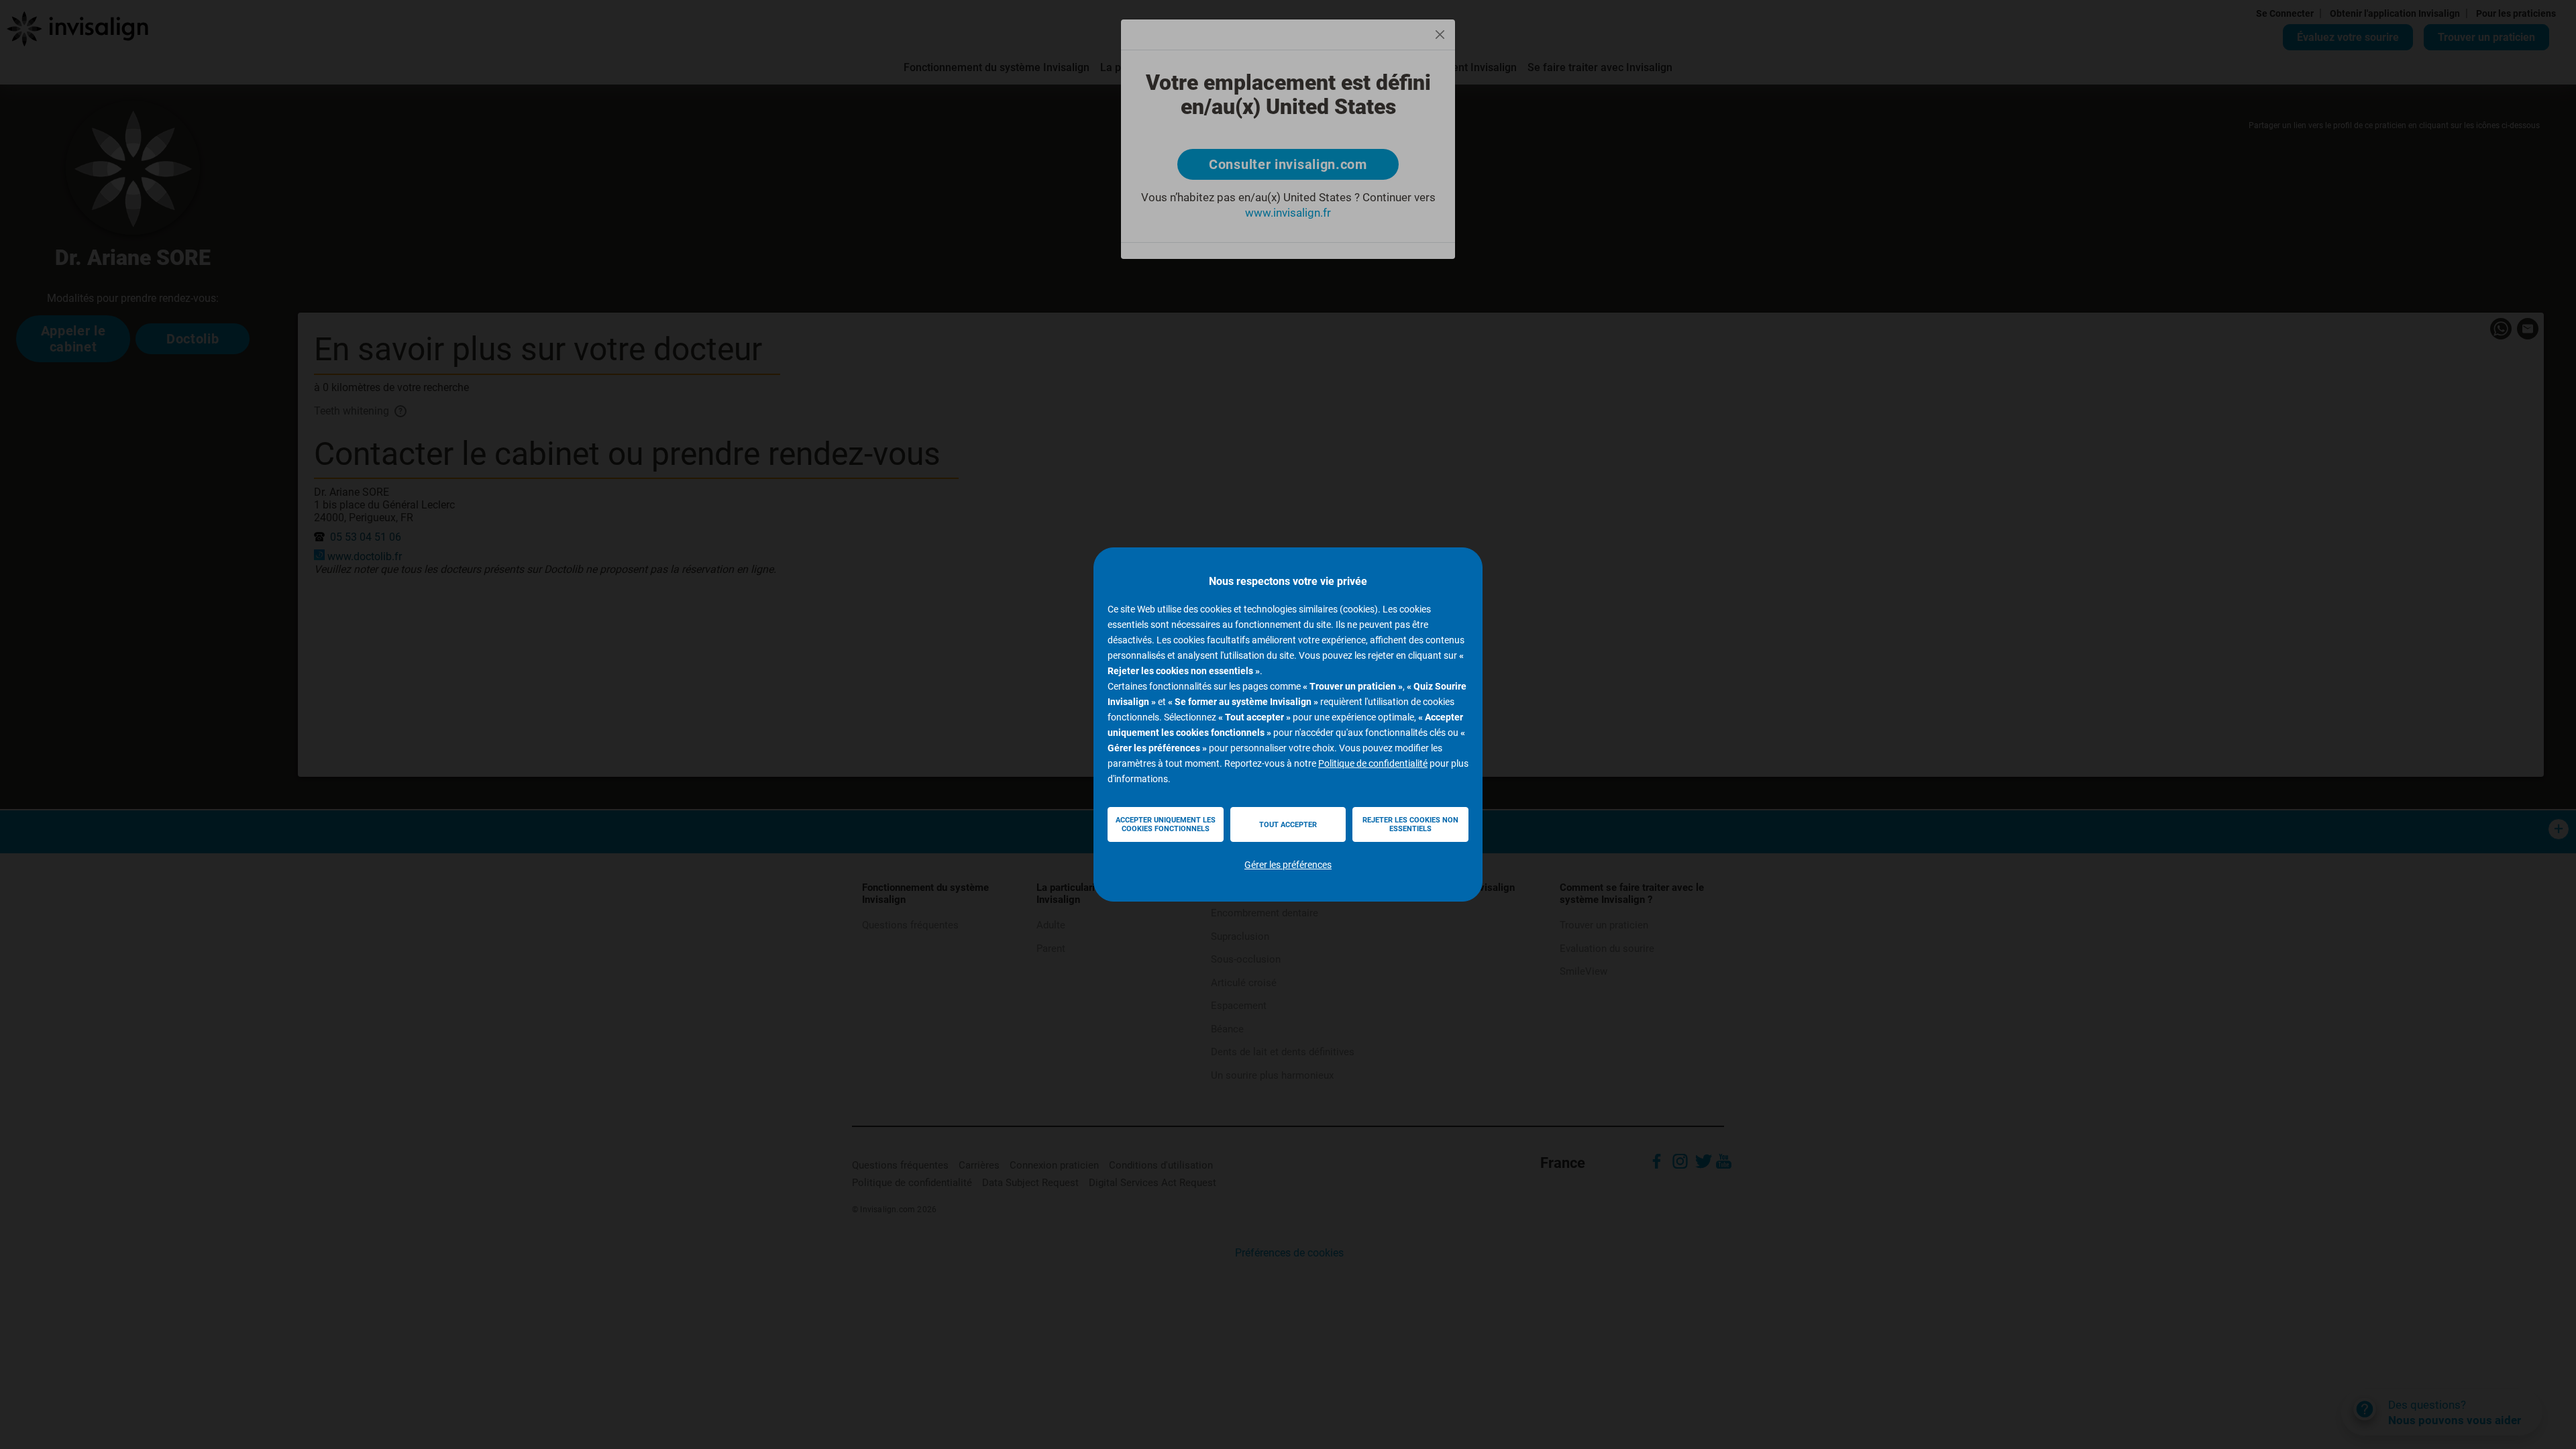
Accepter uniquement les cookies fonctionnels (1166, 824)
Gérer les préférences (1288, 865)
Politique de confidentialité (1373, 763)
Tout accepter (1288, 825)
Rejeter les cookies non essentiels (1410, 824)
